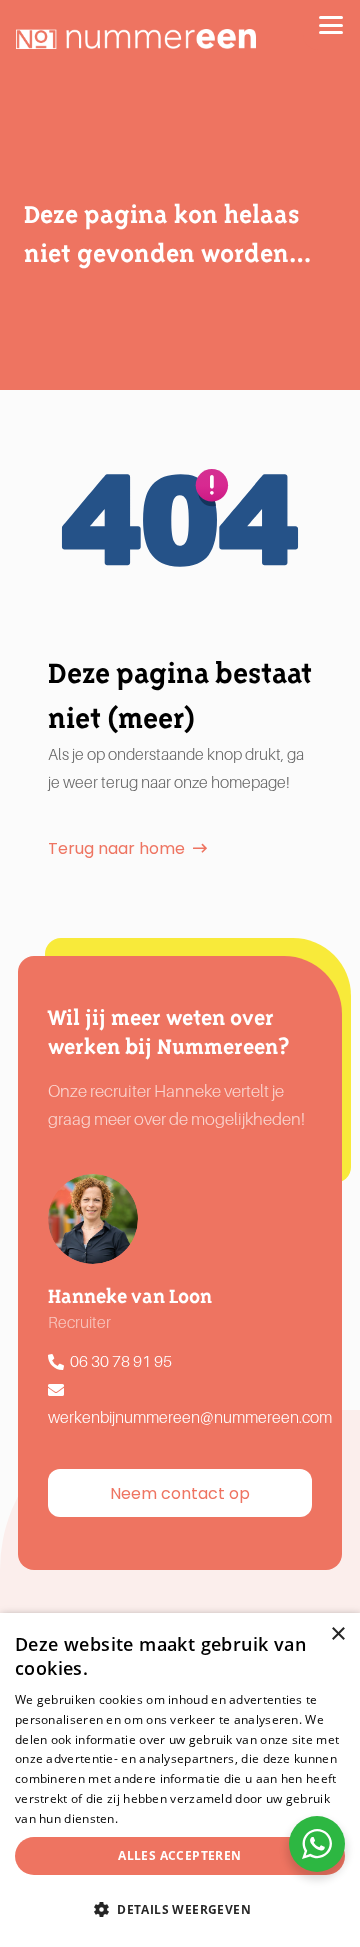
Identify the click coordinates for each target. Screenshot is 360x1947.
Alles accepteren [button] (179, 1855)
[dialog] (180, 1780)
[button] (331, 25)
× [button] (337, 1634)
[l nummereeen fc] (136, 39)
